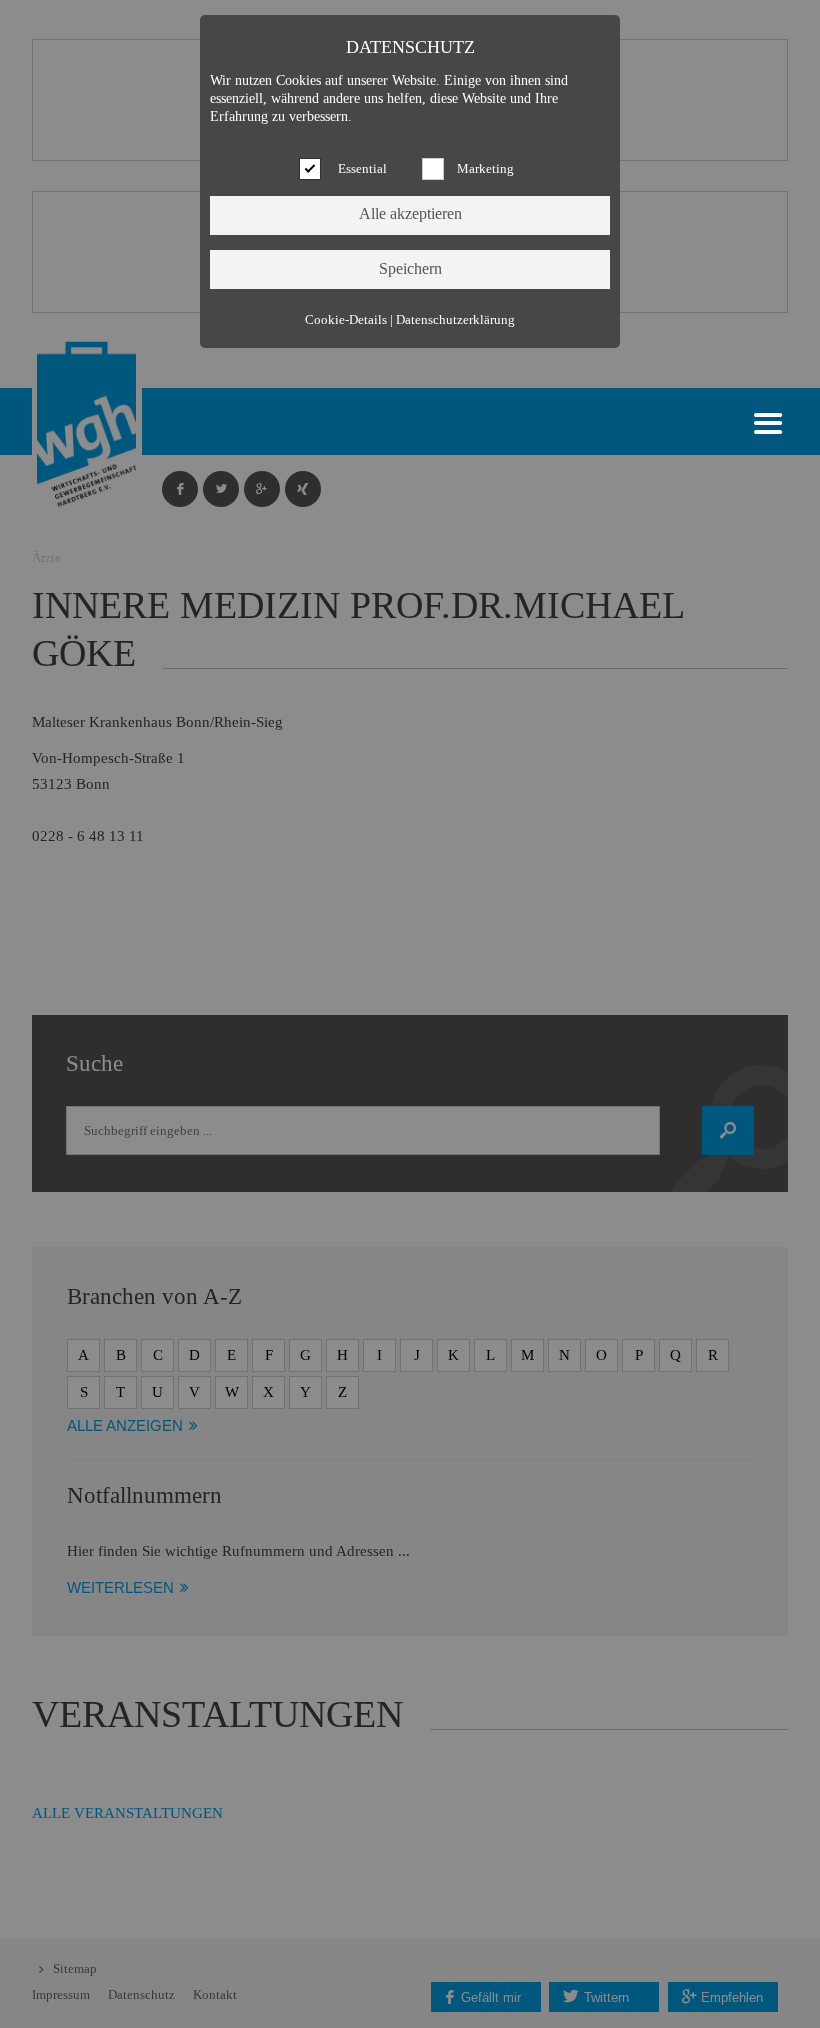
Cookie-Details (346, 320)
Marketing (485, 169)
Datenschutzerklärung (455, 320)
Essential (362, 169)
